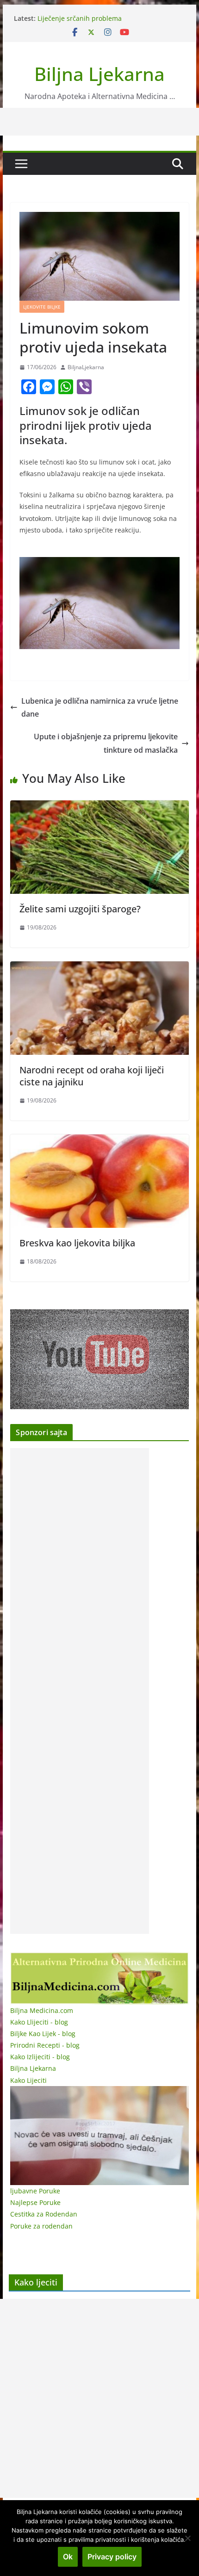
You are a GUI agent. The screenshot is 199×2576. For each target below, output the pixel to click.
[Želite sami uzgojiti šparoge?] (99, 807)
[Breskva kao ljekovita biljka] (99, 1141)
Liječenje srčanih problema (80, 18)
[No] (187, 2538)
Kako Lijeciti (28, 2080)
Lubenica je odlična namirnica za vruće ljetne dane (100, 708)
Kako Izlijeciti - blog (40, 2057)
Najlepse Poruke (35, 2202)
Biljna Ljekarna (99, 74)
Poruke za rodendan (41, 2226)
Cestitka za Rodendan (44, 2214)
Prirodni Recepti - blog (45, 2045)
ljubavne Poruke (35, 2191)
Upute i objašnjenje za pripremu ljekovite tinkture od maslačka (106, 743)
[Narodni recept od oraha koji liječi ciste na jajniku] (99, 968)
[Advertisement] (80, 1691)
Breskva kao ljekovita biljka (77, 1243)
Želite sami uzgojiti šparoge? (80, 909)
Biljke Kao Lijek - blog (43, 2034)
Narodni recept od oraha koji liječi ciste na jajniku (92, 1076)
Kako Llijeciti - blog (39, 2022)
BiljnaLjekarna (86, 367)
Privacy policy (112, 2557)
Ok (68, 2557)
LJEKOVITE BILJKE (42, 307)
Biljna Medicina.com (42, 2010)
